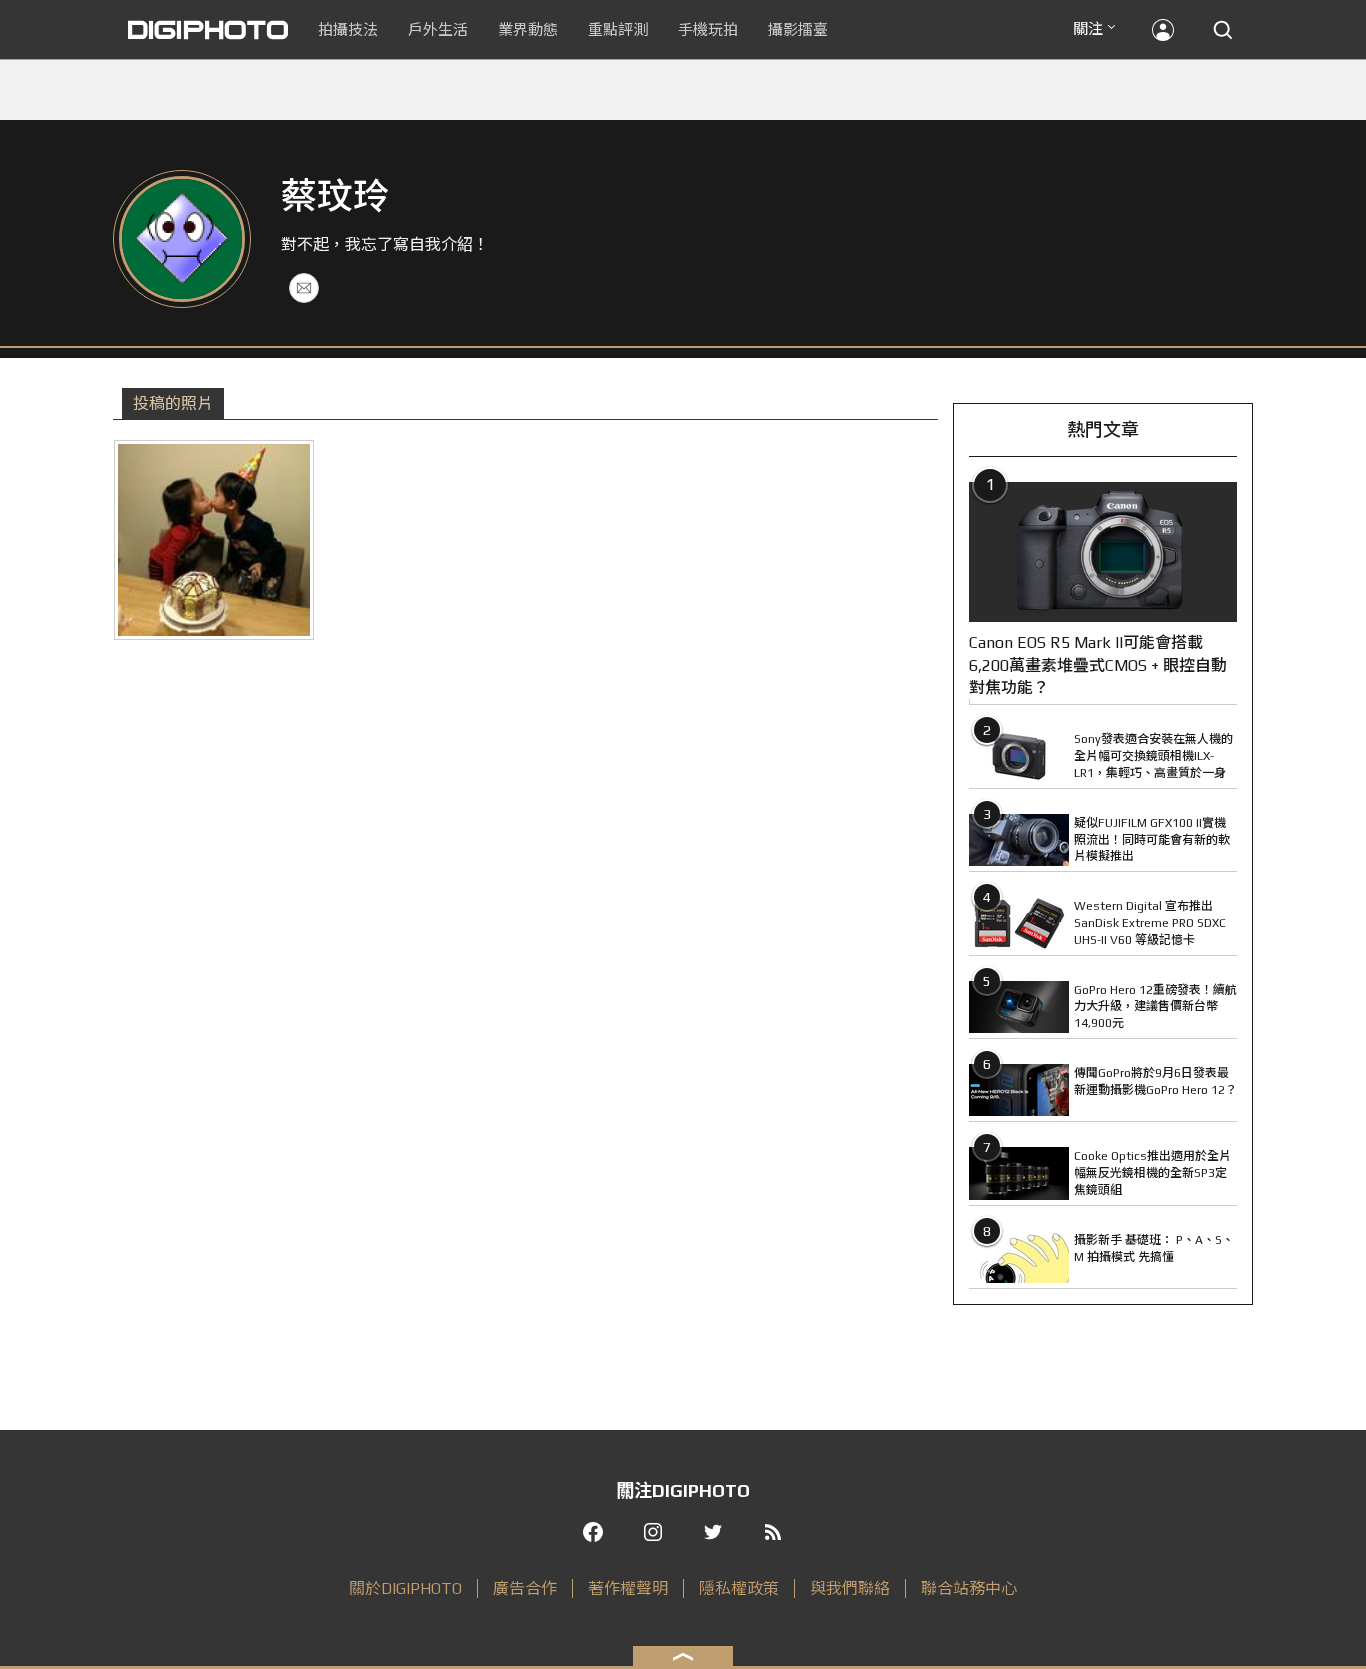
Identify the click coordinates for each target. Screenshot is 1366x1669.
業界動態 (528, 29)
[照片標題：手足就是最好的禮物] (214, 540)
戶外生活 (438, 29)
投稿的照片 (173, 403)
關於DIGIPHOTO (405, 1588)
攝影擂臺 (798, 29)
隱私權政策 (739, 1588)
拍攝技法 (348, 29)
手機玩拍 (708, 29)
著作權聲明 (628, 1588)
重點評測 (618, 29)
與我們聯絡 (850, 1588)
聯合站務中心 (969, 1588)
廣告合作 (525, 1588)
